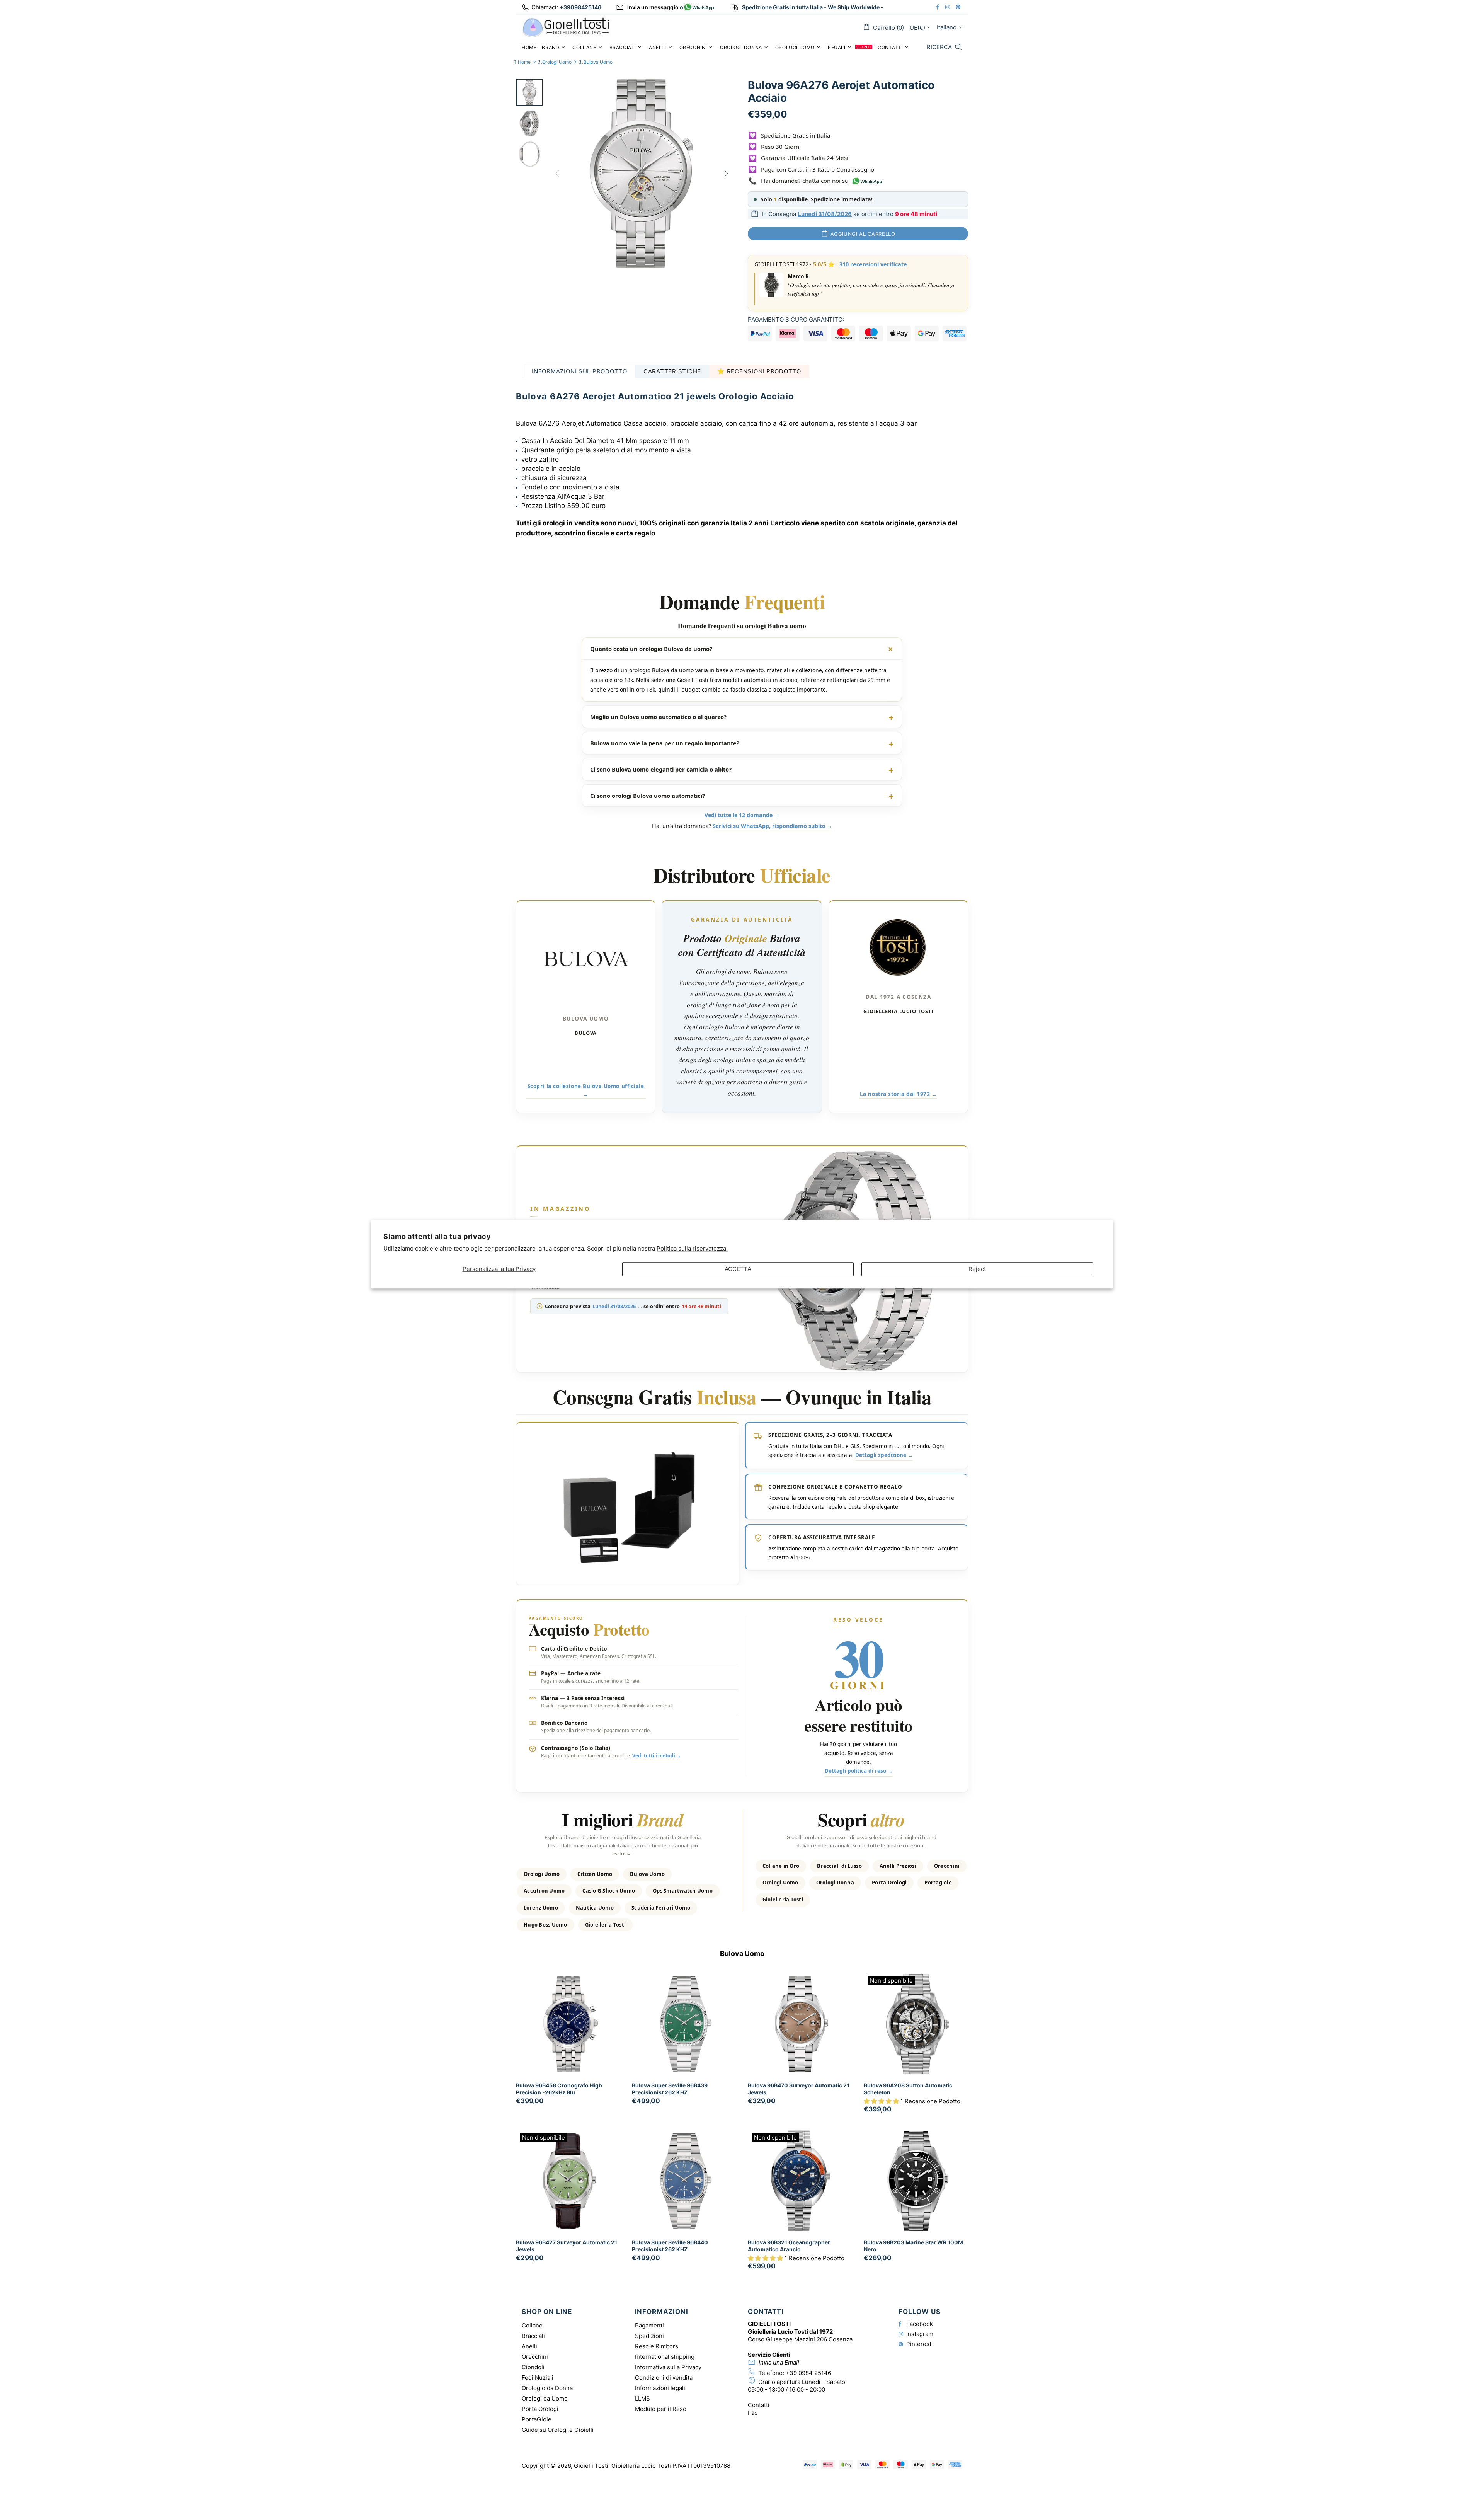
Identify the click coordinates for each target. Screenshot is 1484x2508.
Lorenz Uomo (541, 1908)
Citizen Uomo (595, 1874)
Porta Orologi (889, 1883)
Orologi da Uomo (545, 2398)
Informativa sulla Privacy (668, 2367)
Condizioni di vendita (664, 2378)
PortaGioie (537, 2419)
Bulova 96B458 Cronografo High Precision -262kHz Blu (559, 2089)
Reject (977, 1269)
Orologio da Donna (547, 2388)
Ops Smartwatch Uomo (683, 1891)
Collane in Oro (781, 1866)
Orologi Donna (835, 1883)
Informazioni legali (660, 2388)
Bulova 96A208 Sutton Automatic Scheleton (908, 2089)
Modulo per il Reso (661, 2409)
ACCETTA (738, 1269)
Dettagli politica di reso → (859, 1771)
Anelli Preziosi (898, 1866)
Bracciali (533, 2336)
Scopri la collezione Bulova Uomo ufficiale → (586, 1090)
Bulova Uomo (598, 62)
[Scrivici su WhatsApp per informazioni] (699, 8)
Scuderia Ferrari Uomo (661, 1908)
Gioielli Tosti (566, 27)
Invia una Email (779, 2362)
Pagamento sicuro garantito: (796, 319)
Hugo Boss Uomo (545, 1925)
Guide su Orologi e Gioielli (558, 2430)
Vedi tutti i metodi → (657, 1756)
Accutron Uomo (544, 1891)
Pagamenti (649, 2325)
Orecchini (947, 1866)
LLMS (642, 2398)
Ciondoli (533, 2367)
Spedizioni (649, 2336)
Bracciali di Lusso (839, 1866)
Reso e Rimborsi (657, 2346)
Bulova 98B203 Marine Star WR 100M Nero (913, 2246)
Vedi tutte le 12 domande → (742, 815)
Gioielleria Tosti (605, 1925)
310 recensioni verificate (873, 264)
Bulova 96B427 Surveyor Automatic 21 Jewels (567, 2246)
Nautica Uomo (595, 1908)
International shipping (665, 2357)
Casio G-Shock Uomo (609, 1891)
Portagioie (938, 1883)
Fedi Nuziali (538, 2378)
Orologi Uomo (557, 62)
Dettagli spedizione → (884, 1455)
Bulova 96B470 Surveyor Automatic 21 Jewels (799, 2089)
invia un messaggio (653, 7)
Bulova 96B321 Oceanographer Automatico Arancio (789, 2246)
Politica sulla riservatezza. (692, 1248)
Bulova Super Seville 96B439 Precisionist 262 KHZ (670, 2089)
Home (524, 62)
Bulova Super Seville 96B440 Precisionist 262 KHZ (670, 2246)
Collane (532, 2325)
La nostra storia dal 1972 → (899, 1094)
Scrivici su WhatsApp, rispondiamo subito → (773, 826)
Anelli (529, 2346)
